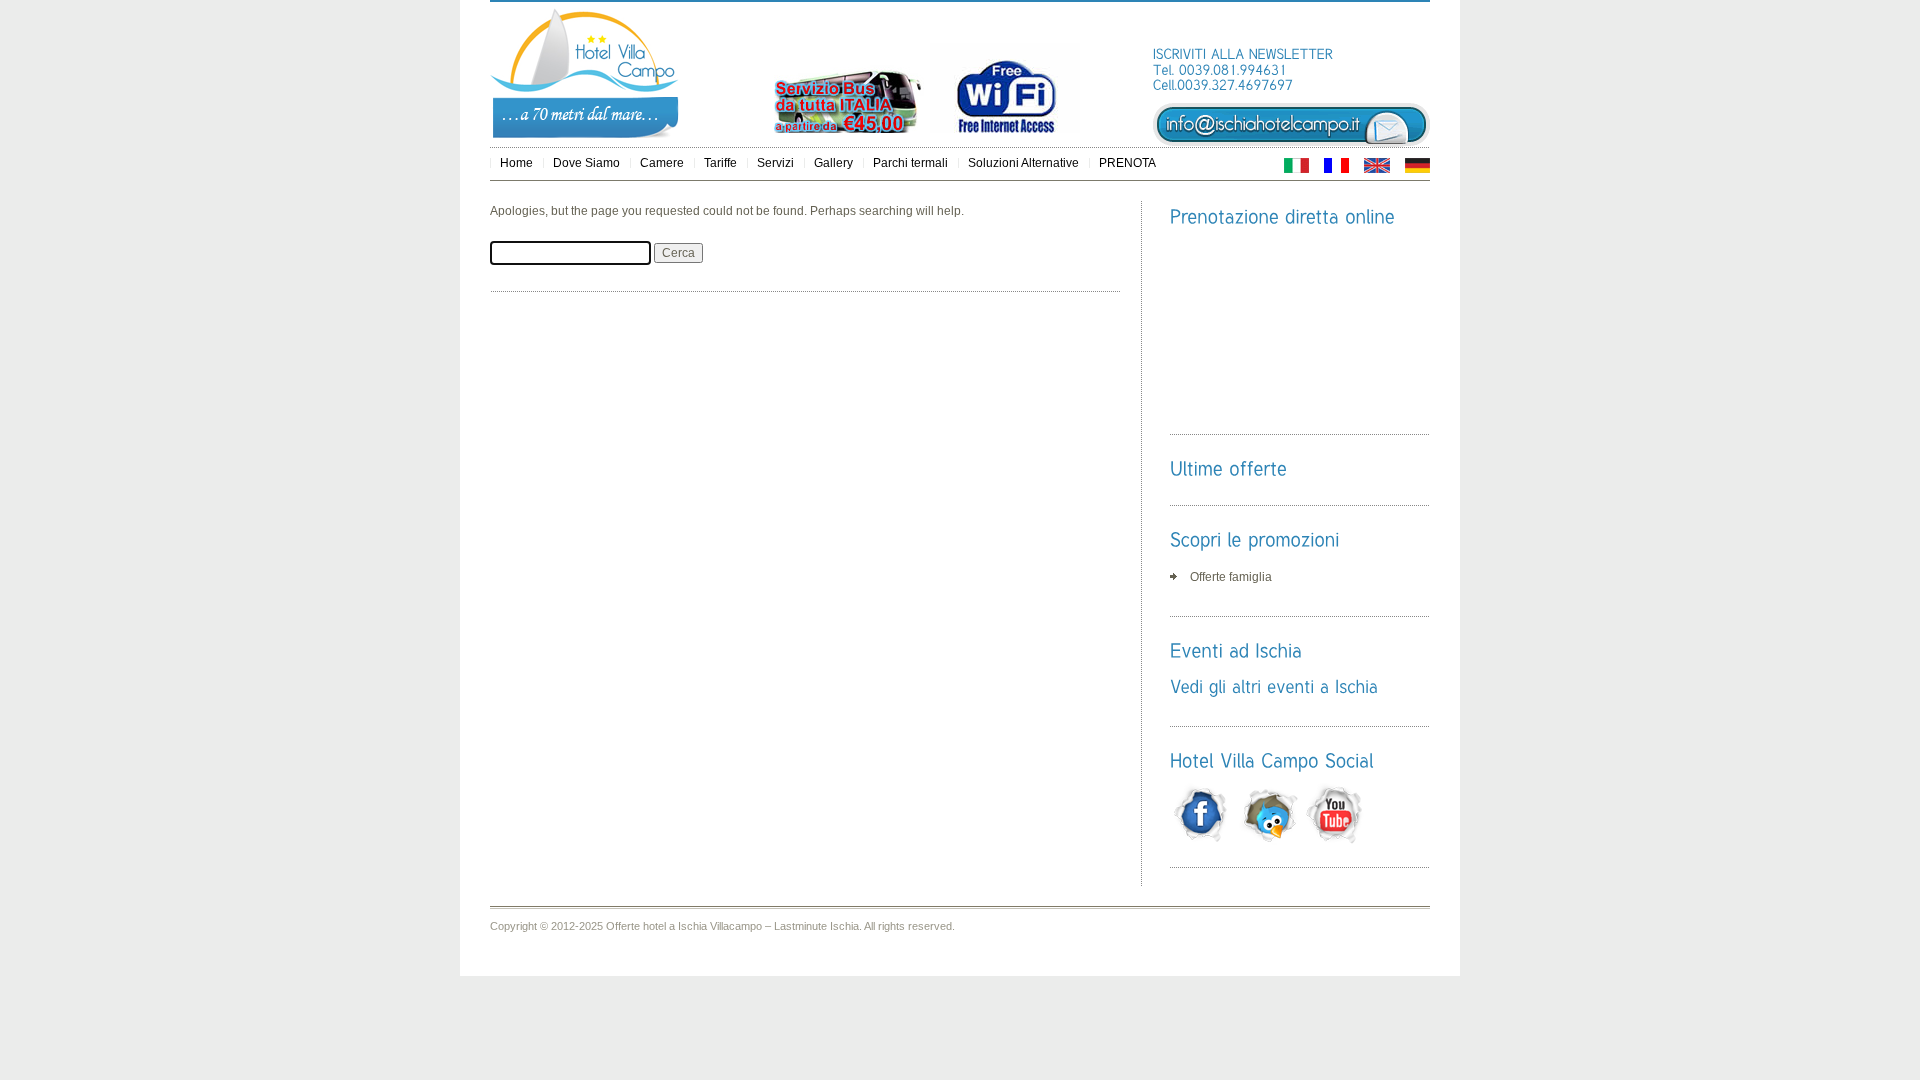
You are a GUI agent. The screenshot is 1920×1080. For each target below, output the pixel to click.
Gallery (833, 163)
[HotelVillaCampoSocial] (1271, 760)
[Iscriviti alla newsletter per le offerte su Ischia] (1243, 54)
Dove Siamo (586, 163)
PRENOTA (1127, 163)
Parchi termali (910, 163)
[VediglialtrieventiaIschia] (1274, 686)
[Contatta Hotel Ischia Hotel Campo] (1291, 143)
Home (516, 163)
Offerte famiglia (1231, 577)
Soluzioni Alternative (1023, 163)
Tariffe (720, 163)
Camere (662, 163)
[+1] (1401, 29)
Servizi (775, 163)
